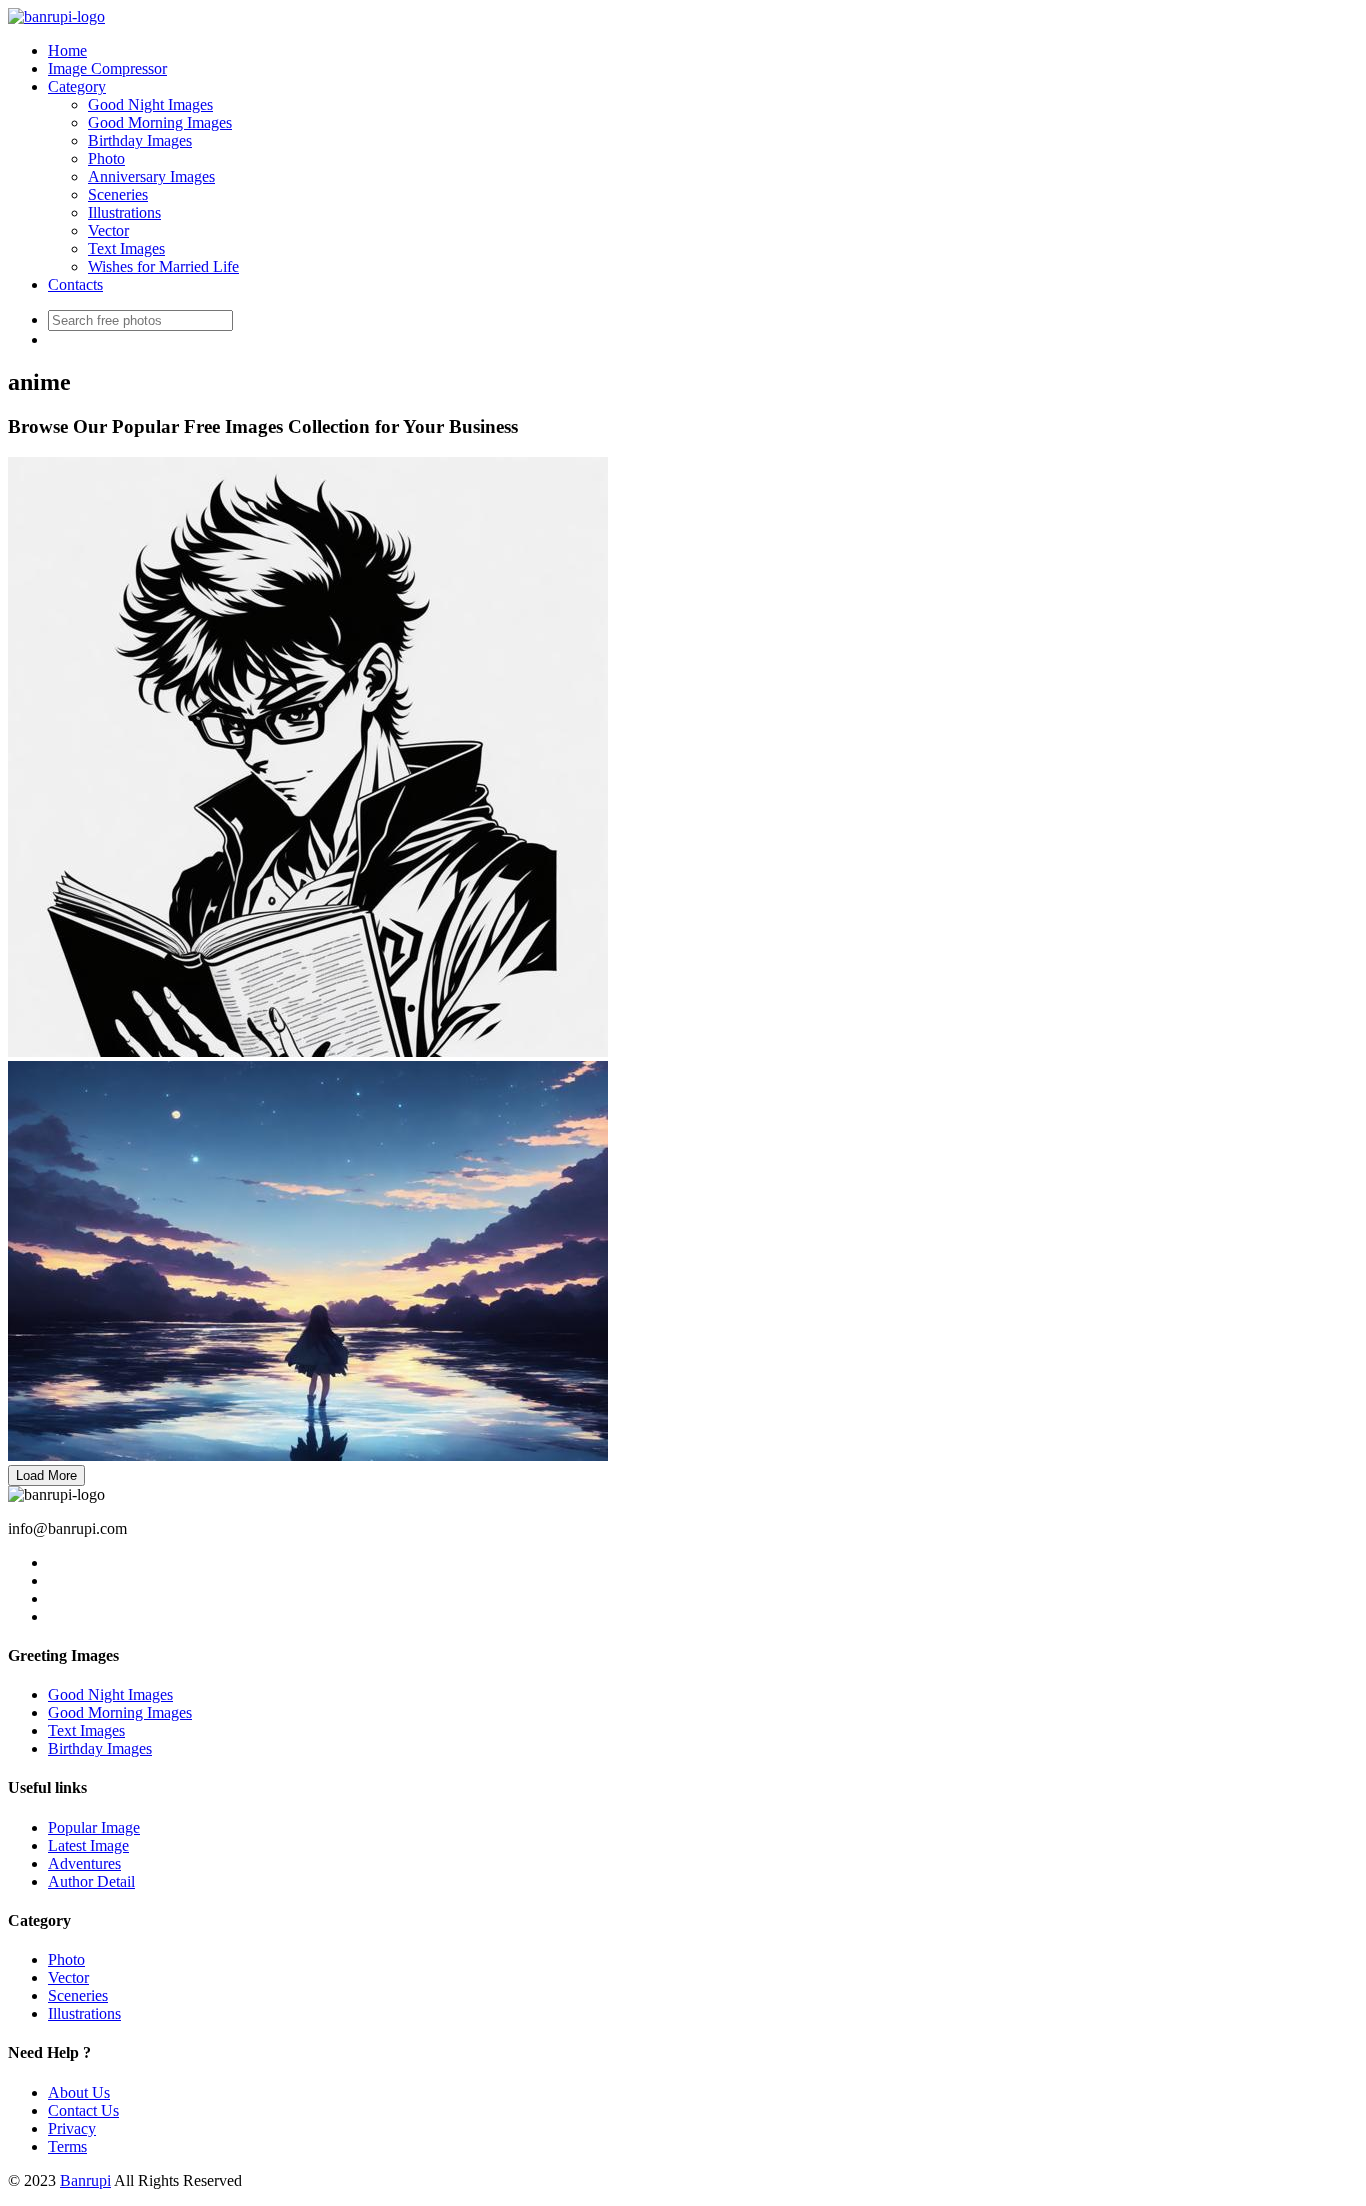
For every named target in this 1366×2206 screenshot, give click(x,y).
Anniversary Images (151, 176)
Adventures (84, 1863)
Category (77, 86)
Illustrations (124, 212)
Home (67, 50)
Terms (67, 2146)
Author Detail (91, 1881)
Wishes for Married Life (163, 266)
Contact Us (83, 2110)
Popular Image (94, 1827)
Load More (46, 1475)
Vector (108, 230)
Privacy (72, 2128)
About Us (79, 2092)
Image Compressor (107, 68)
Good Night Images (150, 104)
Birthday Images (140, 140)
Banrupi (85, 2180)
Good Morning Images (160, 122)
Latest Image (88, 1845)
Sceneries (118, 194)
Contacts (75, 284)
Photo (106, 158)
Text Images (126, 248)
